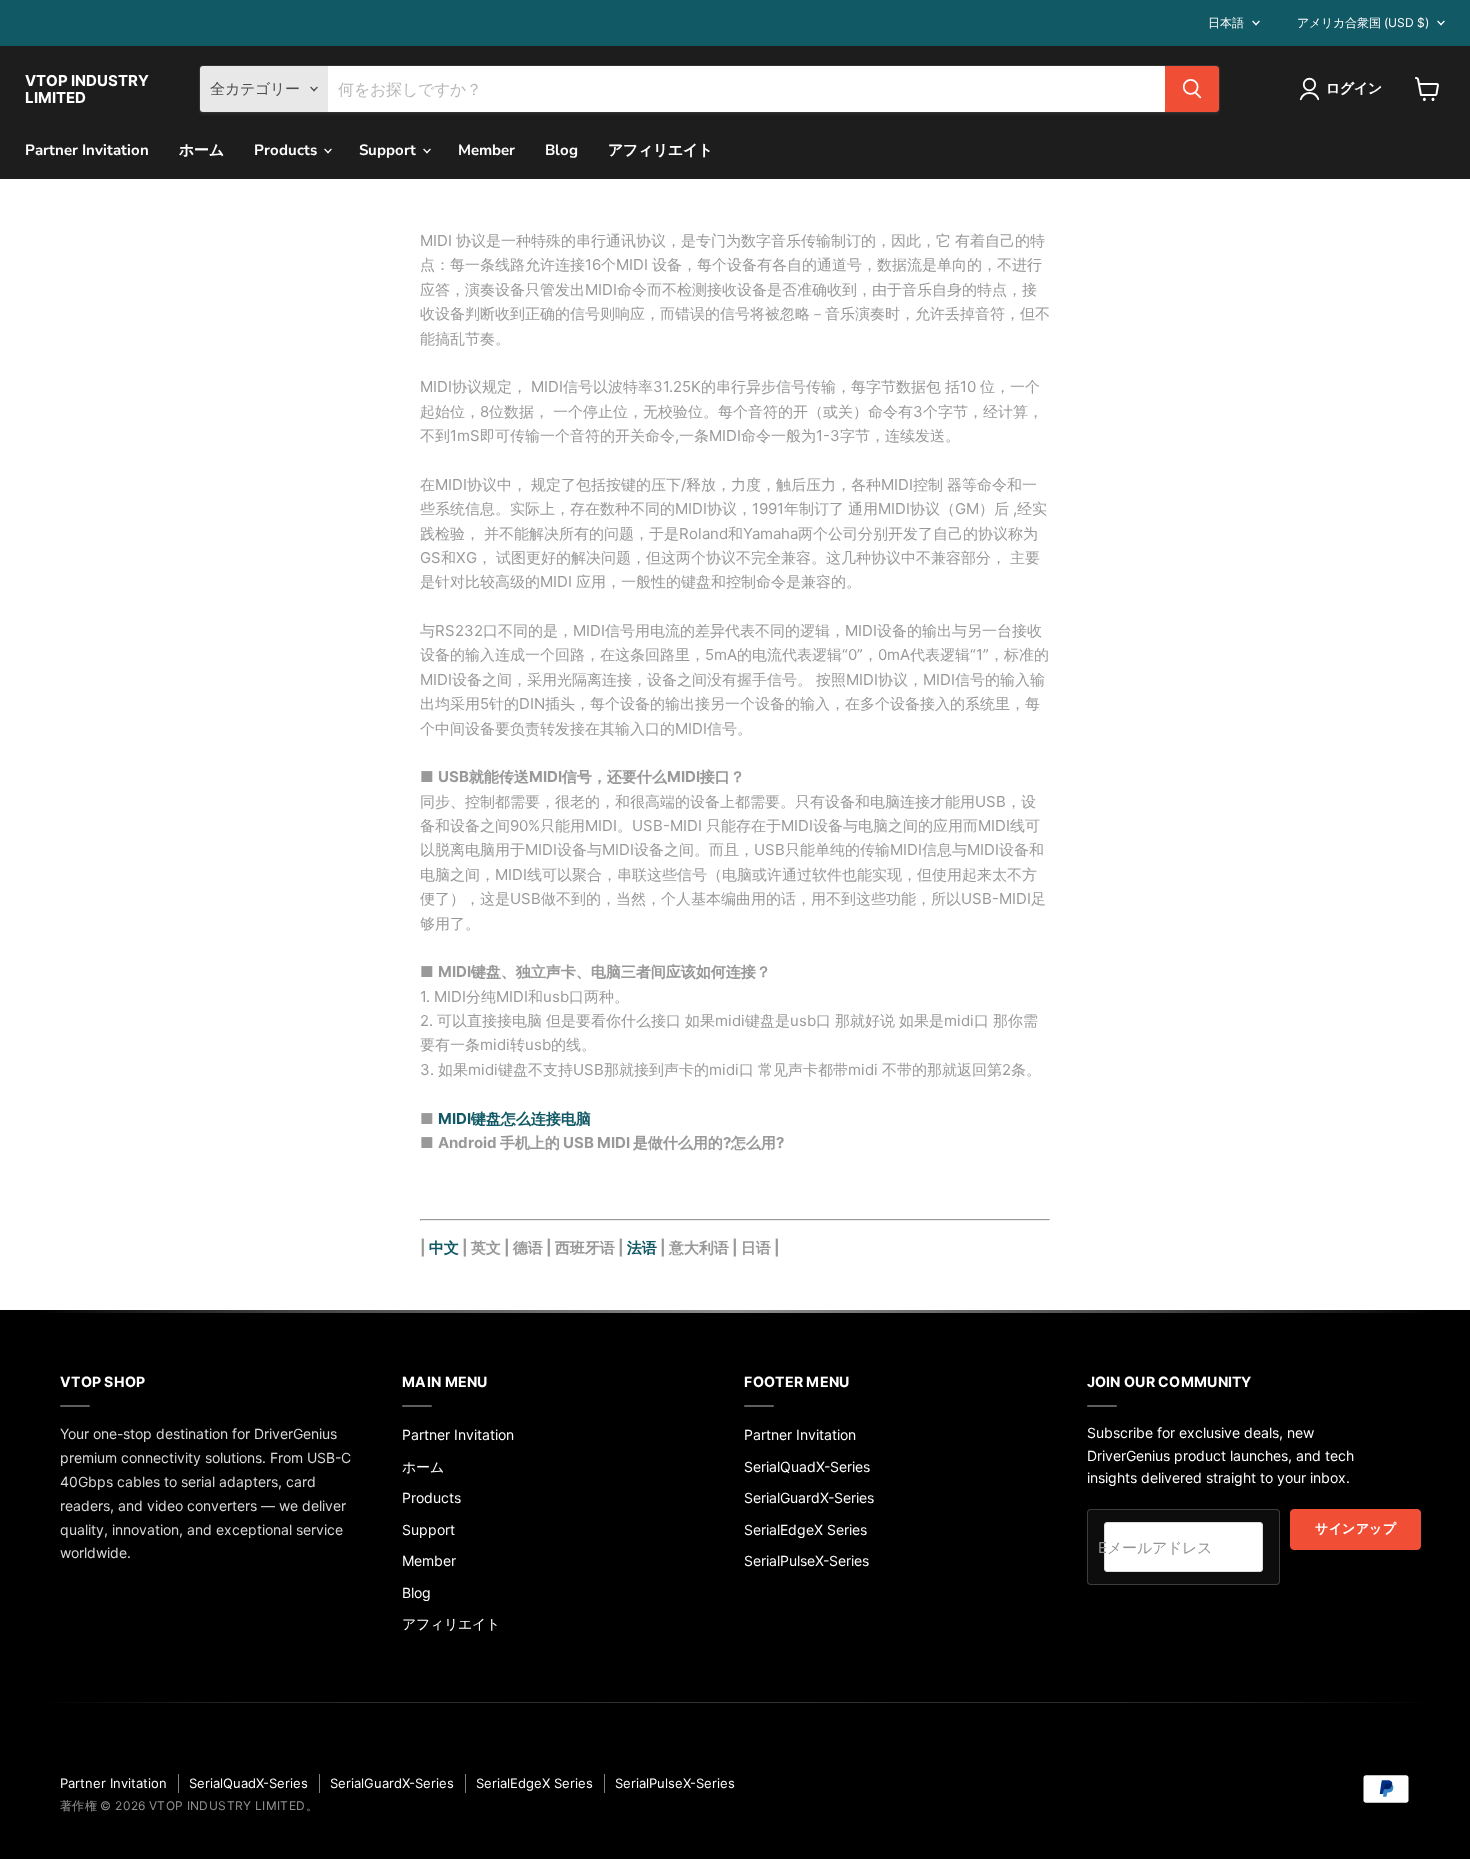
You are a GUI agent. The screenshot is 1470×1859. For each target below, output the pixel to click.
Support (389, 150)
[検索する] (1192, 89)
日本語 (1226, 22)
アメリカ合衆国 (1363, 22)
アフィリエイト (660, 150)
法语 (642, 1247)
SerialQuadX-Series (807, 1466)
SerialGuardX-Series (809, 1497)
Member (486, 150)
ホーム (201, 150)
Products (287, 150)
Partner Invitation (87, 150)
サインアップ (1355, 1529)
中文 (444, 1247)
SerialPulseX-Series (806, 1560)
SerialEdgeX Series (805, 1529)
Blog (561, 150)
